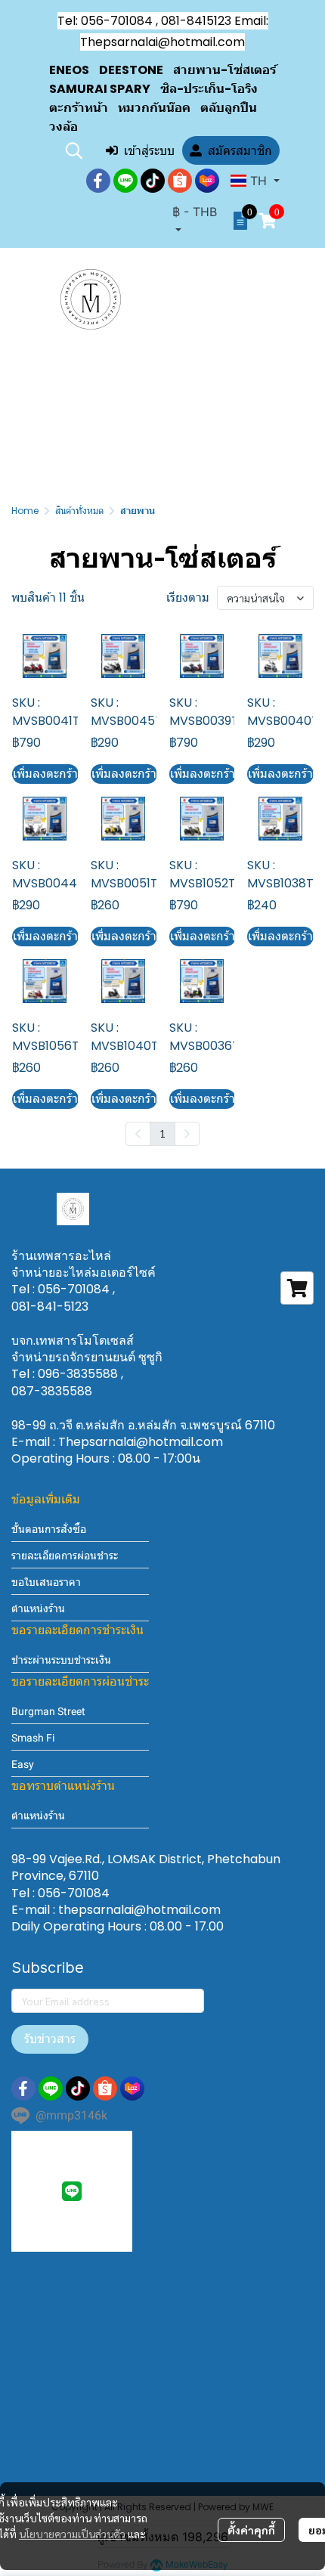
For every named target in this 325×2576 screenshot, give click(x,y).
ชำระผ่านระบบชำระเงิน (61, 1660)
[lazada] (207, 181)
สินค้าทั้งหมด (79, 511)
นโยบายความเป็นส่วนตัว (72, 2534)
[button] (74, 150)
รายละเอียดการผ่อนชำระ (65, 1556)
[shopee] (180, 181)
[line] (125, 181)
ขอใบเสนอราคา (46, 1582)
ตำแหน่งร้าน (38, 1608)
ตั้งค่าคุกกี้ (251, 2530)
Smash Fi (33, 1738)
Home (25, 511)
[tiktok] (153, 181)
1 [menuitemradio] (162, 1133)
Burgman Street (48, 1711)
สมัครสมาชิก (240, 150)
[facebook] (98, 181)
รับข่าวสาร (50, 2039)
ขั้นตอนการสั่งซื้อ (49, 1529)
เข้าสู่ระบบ (149, 150)
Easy (23, 1764)
